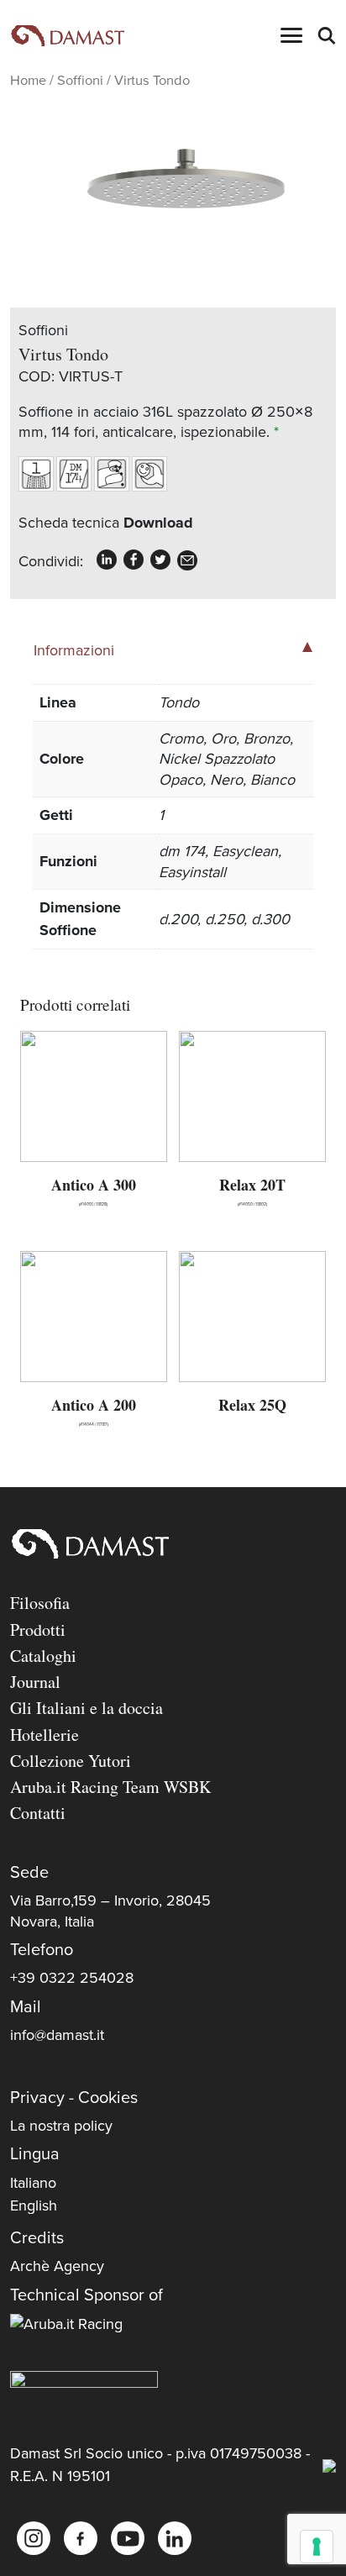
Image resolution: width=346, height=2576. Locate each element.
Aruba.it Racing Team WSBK (110, 1787)
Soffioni (80, 81)
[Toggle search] (326, 35)
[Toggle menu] (291, 35)
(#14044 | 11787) (94, 1410)
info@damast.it (57, 2035)
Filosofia (40, 1603)
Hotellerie (45, 1735)
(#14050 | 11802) (252, 1190)
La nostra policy (61, 2126)
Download (158, 523)
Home (28, 81)
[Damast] (67, 36)
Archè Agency (57, 2266)
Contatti (38, 1813)
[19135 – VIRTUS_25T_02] (173, 191)
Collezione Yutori (71, 1761)
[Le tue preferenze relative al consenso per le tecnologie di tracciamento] (317, 2547)
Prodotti (38, 1630)
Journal (35, 1682)
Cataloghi (43, 1656)
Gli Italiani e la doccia (86, 1708)
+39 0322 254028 (72, 1978)
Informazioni (74, 650)
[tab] (173, 649)
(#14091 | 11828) (94, 1190)
